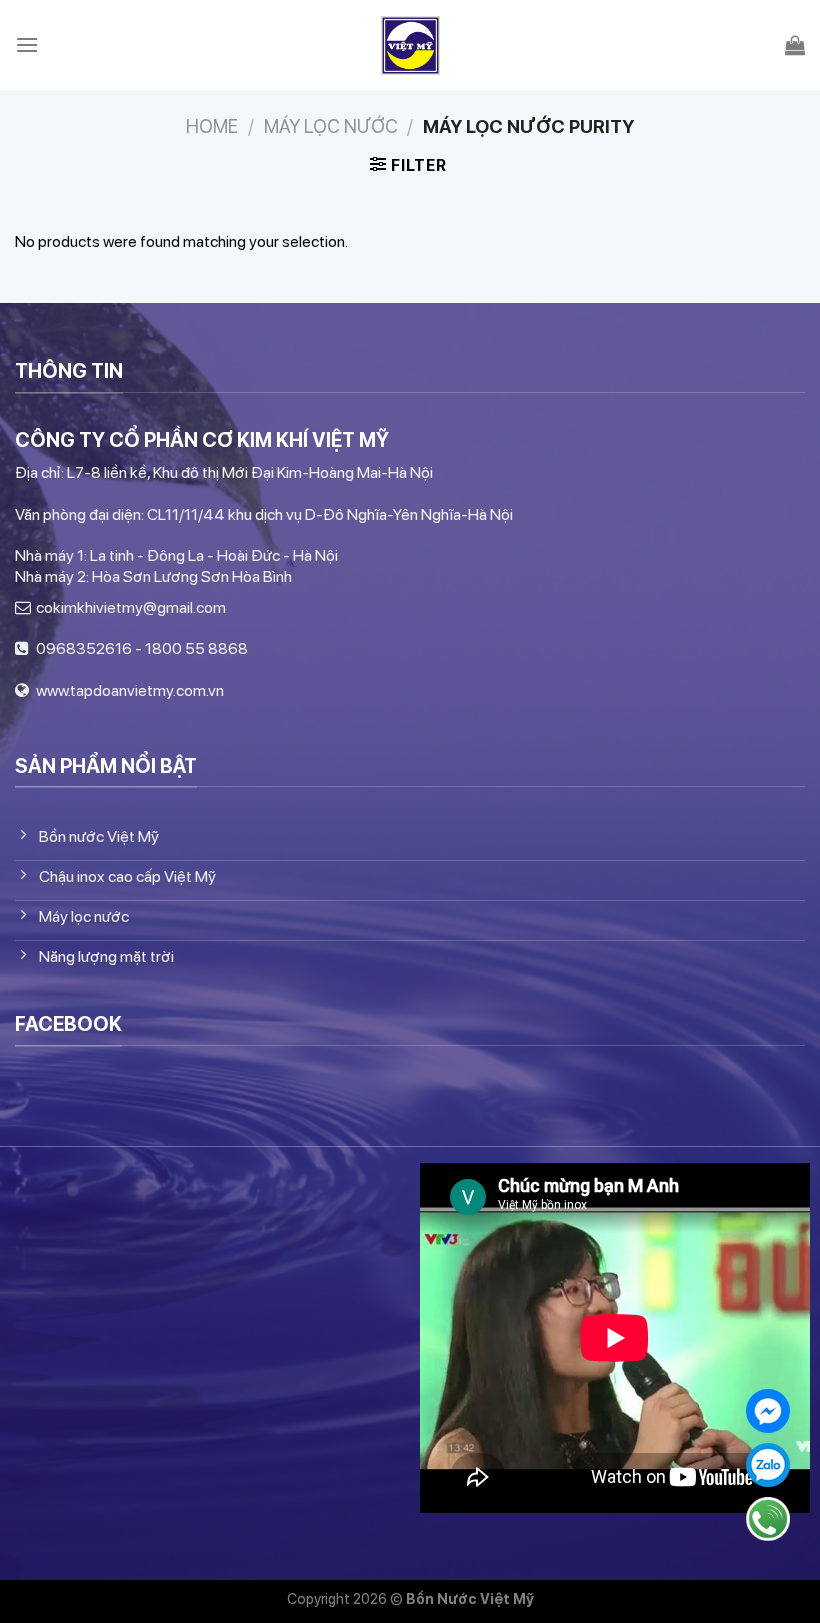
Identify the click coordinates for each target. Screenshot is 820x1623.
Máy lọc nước (331, 126)
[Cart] (795, 45)
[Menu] (27, 45)
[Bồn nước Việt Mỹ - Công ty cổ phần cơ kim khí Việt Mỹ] (410, 45)
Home (212, 126)
